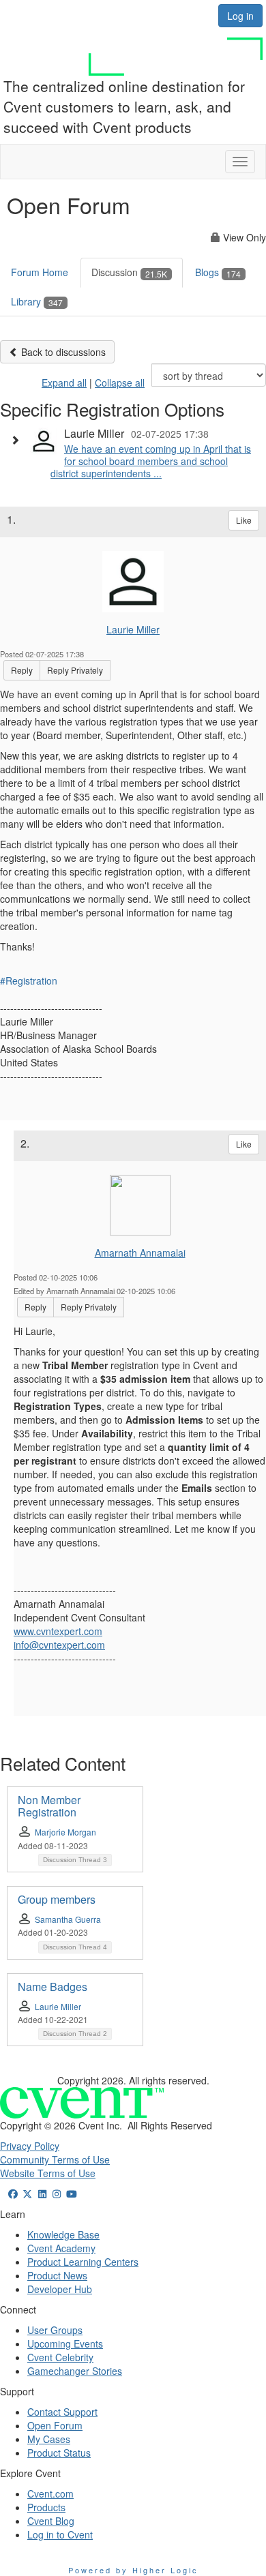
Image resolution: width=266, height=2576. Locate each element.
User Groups (55, 2330)
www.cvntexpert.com (58, 1631)
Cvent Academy (61, 2248)
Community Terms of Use (55, 2159)
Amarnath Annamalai (140, 1253)
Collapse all (120, 383)
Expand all (64, 383)
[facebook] (13, 2193)
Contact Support (62, 2412)
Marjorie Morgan (65, 1832)
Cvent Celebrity (60, 2357)
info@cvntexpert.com (59, 1645)
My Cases (49, 2439)
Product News (57, 2275)
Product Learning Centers (83, 2262)
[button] (18, 440)
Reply (22, 670)
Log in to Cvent (60, 2534)
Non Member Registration (49, 1806)
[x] (28, 2193)
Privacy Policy (30, 2146)
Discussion (129, 272)
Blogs (218, 272)
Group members (57, 1899)
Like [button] (244, 520)
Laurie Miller (133, 629)
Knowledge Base (63, 2234)
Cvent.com (50, 2493)
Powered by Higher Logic (133, 2570)
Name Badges (53, 1987)
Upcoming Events (65, 2343)
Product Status (59, 2453)
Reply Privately (75, 670)
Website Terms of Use (48, 2173)
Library (37, 301)
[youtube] (72, 2193)
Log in (240, 16)
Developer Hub (60, 2289)
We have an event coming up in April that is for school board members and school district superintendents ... (151, 461)
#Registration (29, 980)
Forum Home (40, 272)
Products (46, 2507)
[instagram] (57, 2193)
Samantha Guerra (68, 1919)
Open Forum (55, 2425)
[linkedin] (42, 2193)
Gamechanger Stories (75, 2371)
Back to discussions (62, 352)
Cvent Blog (51, 2521)
